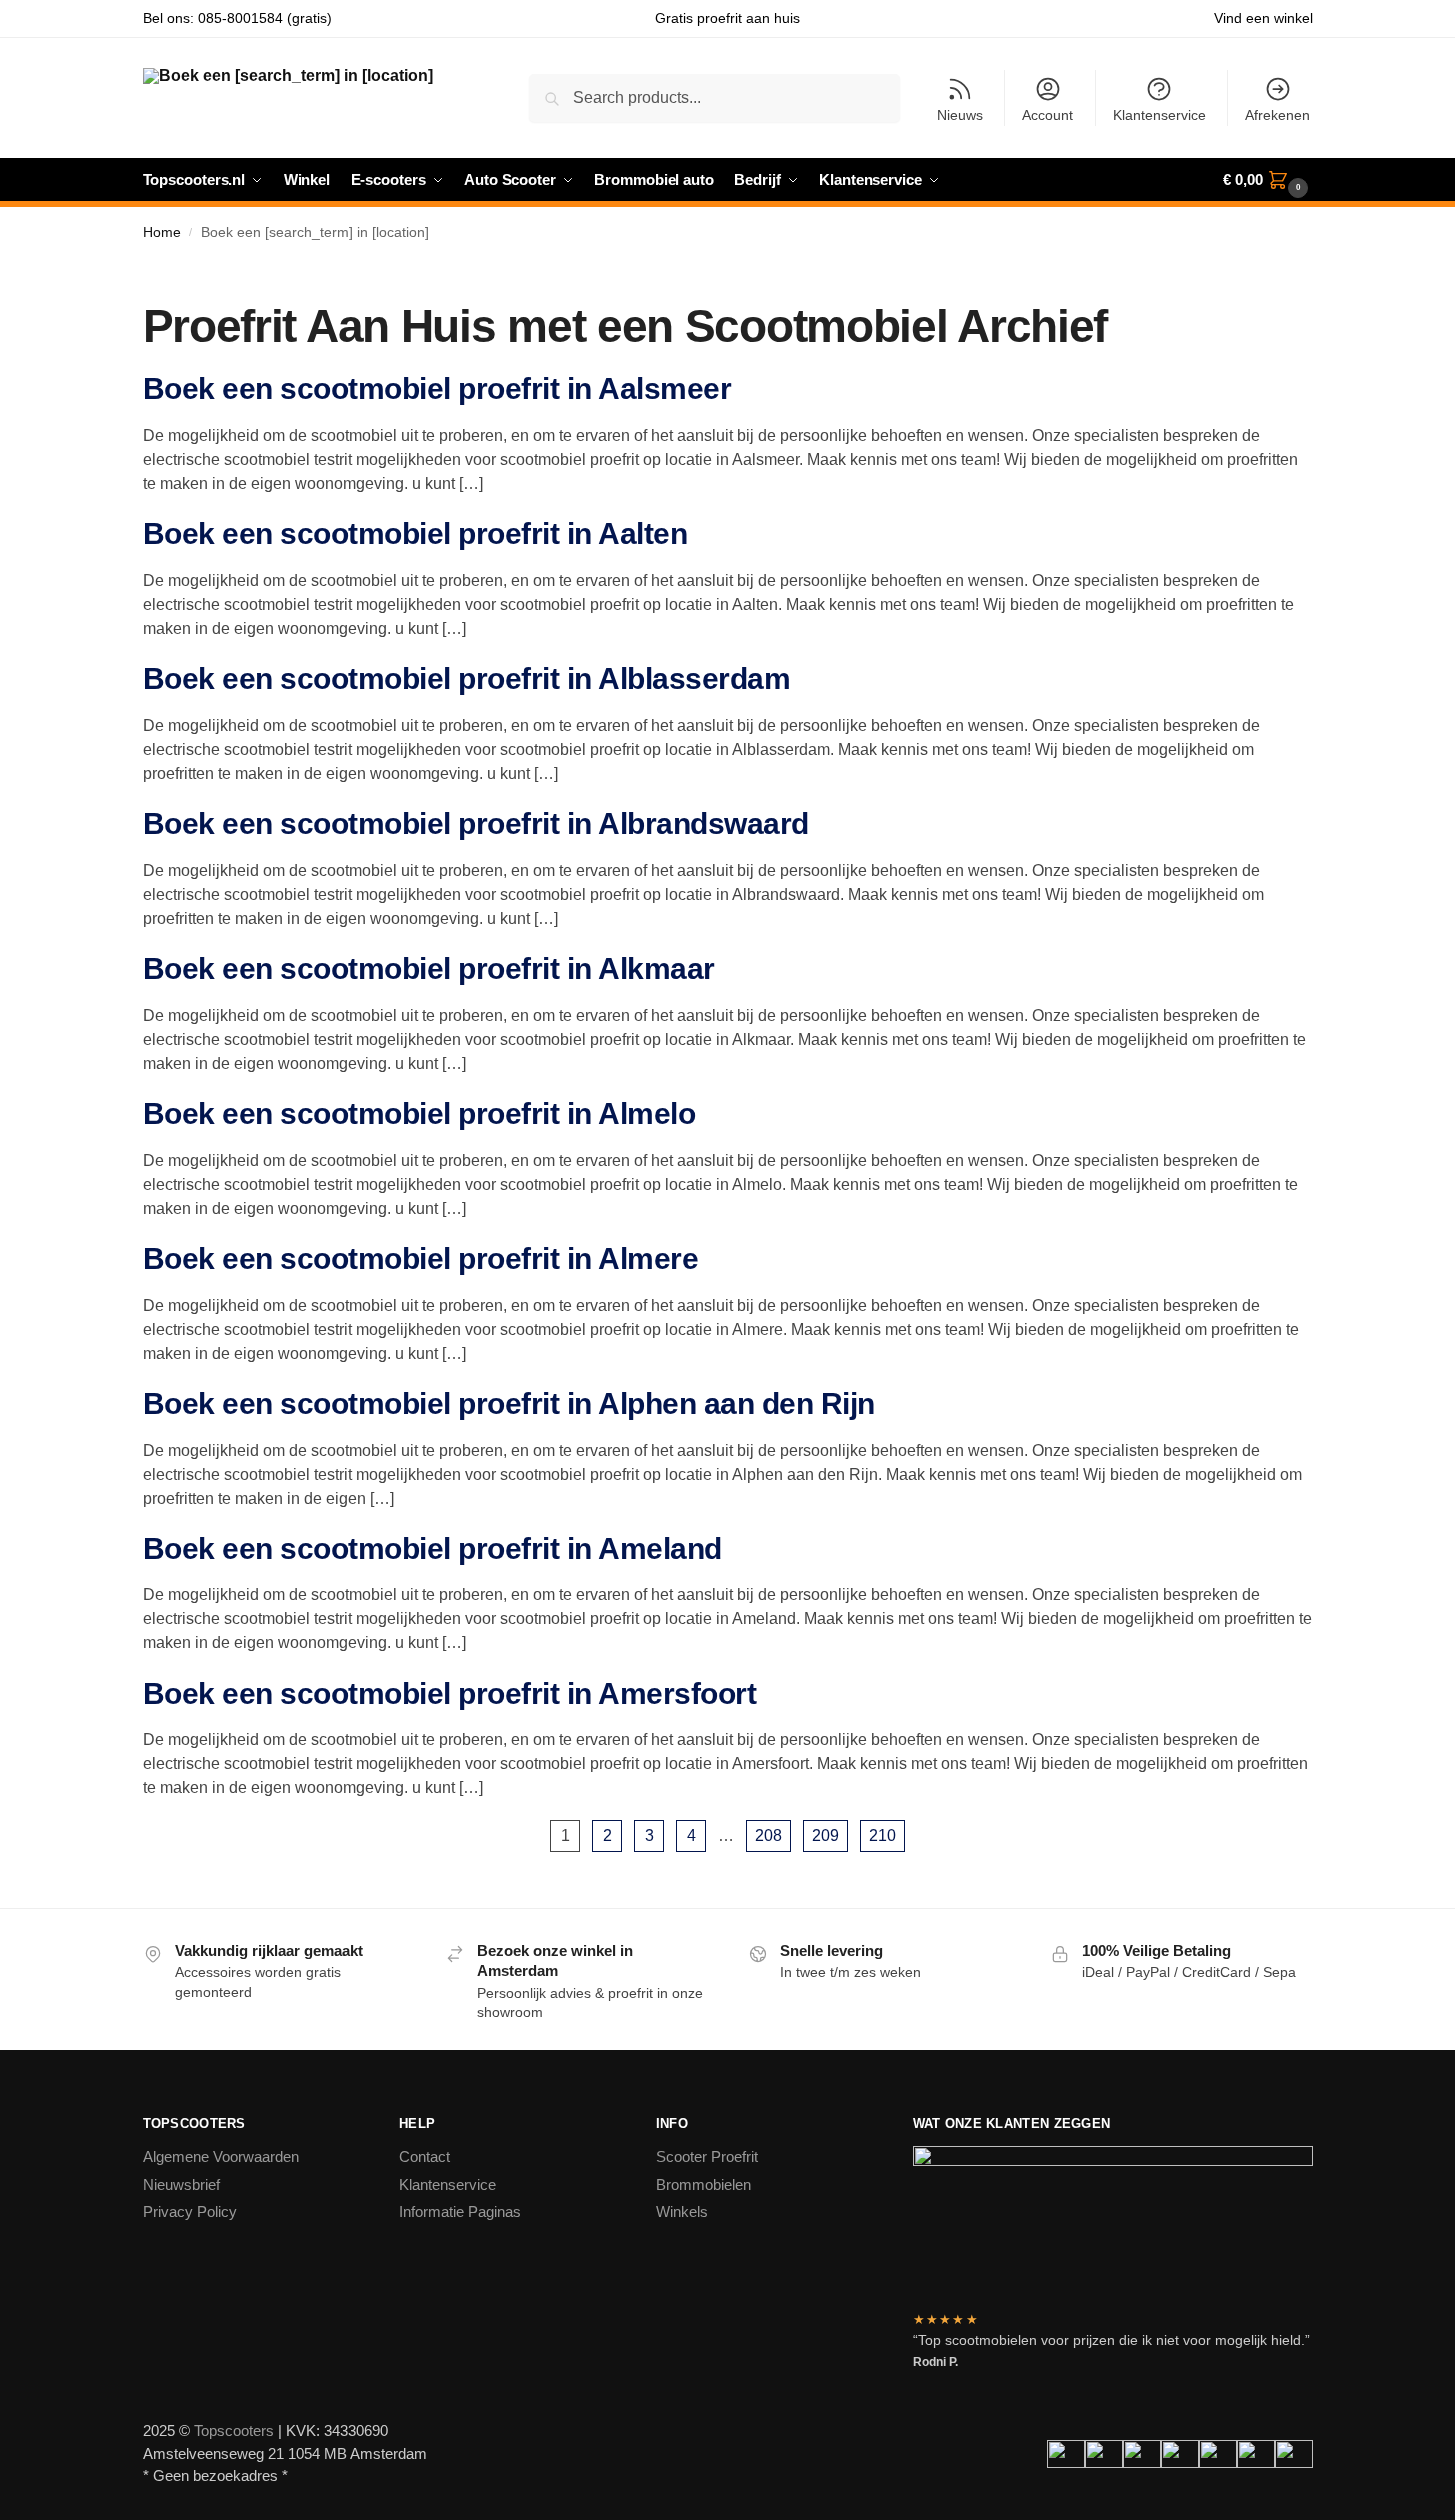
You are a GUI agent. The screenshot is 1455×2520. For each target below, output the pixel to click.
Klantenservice (1159, 115)
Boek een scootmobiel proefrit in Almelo (419, 1113)
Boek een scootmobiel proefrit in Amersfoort (450, 1693)
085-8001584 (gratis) (265, 18)
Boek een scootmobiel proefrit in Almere (421, 1258)
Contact (424, 2156)
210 (882, 1835)
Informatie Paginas (460, 2211)
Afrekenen (1277, 115)
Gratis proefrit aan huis (727, 18)
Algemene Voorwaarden (221, 2156)
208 (768, 1835)
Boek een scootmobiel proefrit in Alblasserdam (467, 678)
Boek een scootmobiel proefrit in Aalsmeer (437, 388)
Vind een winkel (1263, 18)
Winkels (682, 2211)
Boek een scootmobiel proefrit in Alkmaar (429, 968)
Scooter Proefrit (707, 2156)
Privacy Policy (190, 2211)
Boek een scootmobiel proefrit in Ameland (432, 1548)
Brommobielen (703, 2184)
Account (1047, 115)
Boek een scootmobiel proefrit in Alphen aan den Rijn (509, 1403)
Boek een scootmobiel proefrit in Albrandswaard (476, 823)
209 (825, 1835)
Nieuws (960, 115)
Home (162, 232)
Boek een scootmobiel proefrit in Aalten (415, 533)
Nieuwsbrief (181, 2184)
